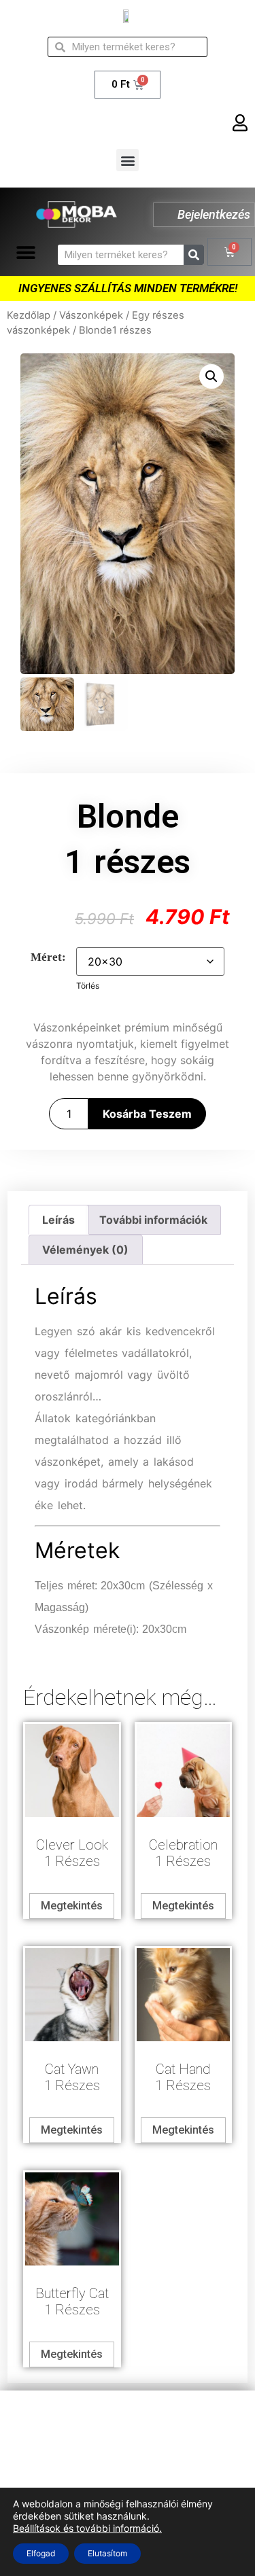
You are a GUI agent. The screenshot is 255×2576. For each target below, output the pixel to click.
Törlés (88, 986)
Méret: (48, 957)
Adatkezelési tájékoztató (128, 2418)
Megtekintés (72, 1906)
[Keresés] (194, 255)
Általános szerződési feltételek (128, 2445)
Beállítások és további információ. (87, 2528)
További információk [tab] (153, 1220)
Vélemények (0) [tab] (85, 1250)
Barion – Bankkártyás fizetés (128, 2472)
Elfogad (41, 2553)
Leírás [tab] (58, 1220)
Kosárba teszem (147, 1114)
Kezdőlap (29, 315)
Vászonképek (91, 315)
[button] (128, 160)
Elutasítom (107, 2553)
